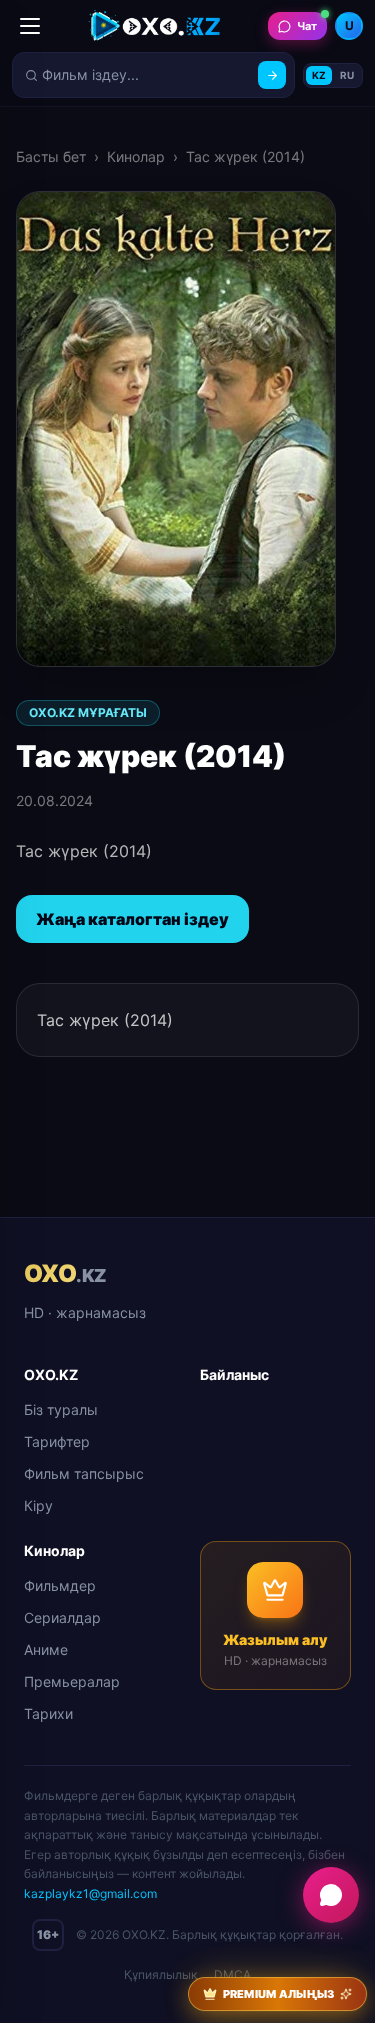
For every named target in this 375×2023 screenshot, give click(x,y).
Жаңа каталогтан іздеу (132, 919)
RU (347, 75)
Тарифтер (57, 1441)
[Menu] (30, 26)
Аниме (46, 1649)
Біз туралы (61, 1409)
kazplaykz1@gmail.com (90, 1893)
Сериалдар (62, 1617)
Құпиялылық (161, 1974)
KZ (319, 75)
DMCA (232, 1974)
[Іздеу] (272, 75)
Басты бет (51, 156)
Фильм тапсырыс (84, 1473)
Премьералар (72, 1681)
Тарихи (48, 1713)
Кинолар (136, 156)
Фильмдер (60, 1585)
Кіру (38, 1505)
